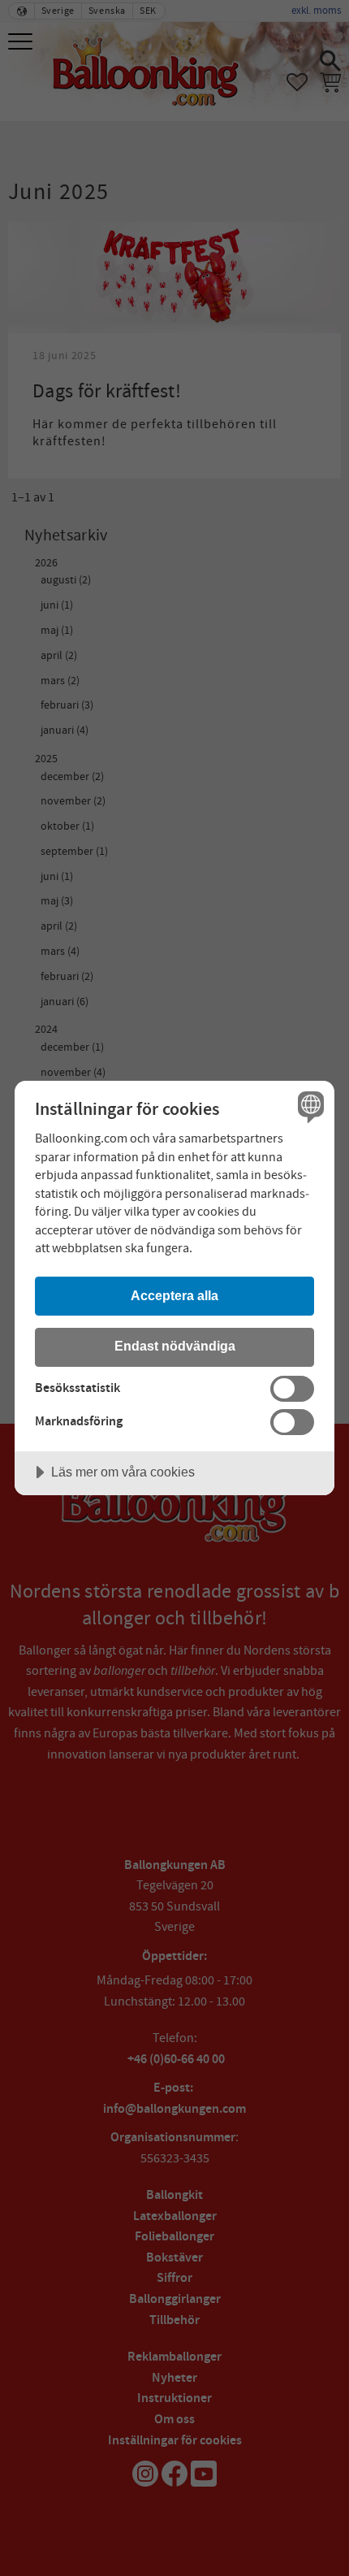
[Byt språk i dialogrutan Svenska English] (309, 1106)
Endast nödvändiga (175, 1346)
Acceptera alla (174, 1295)
